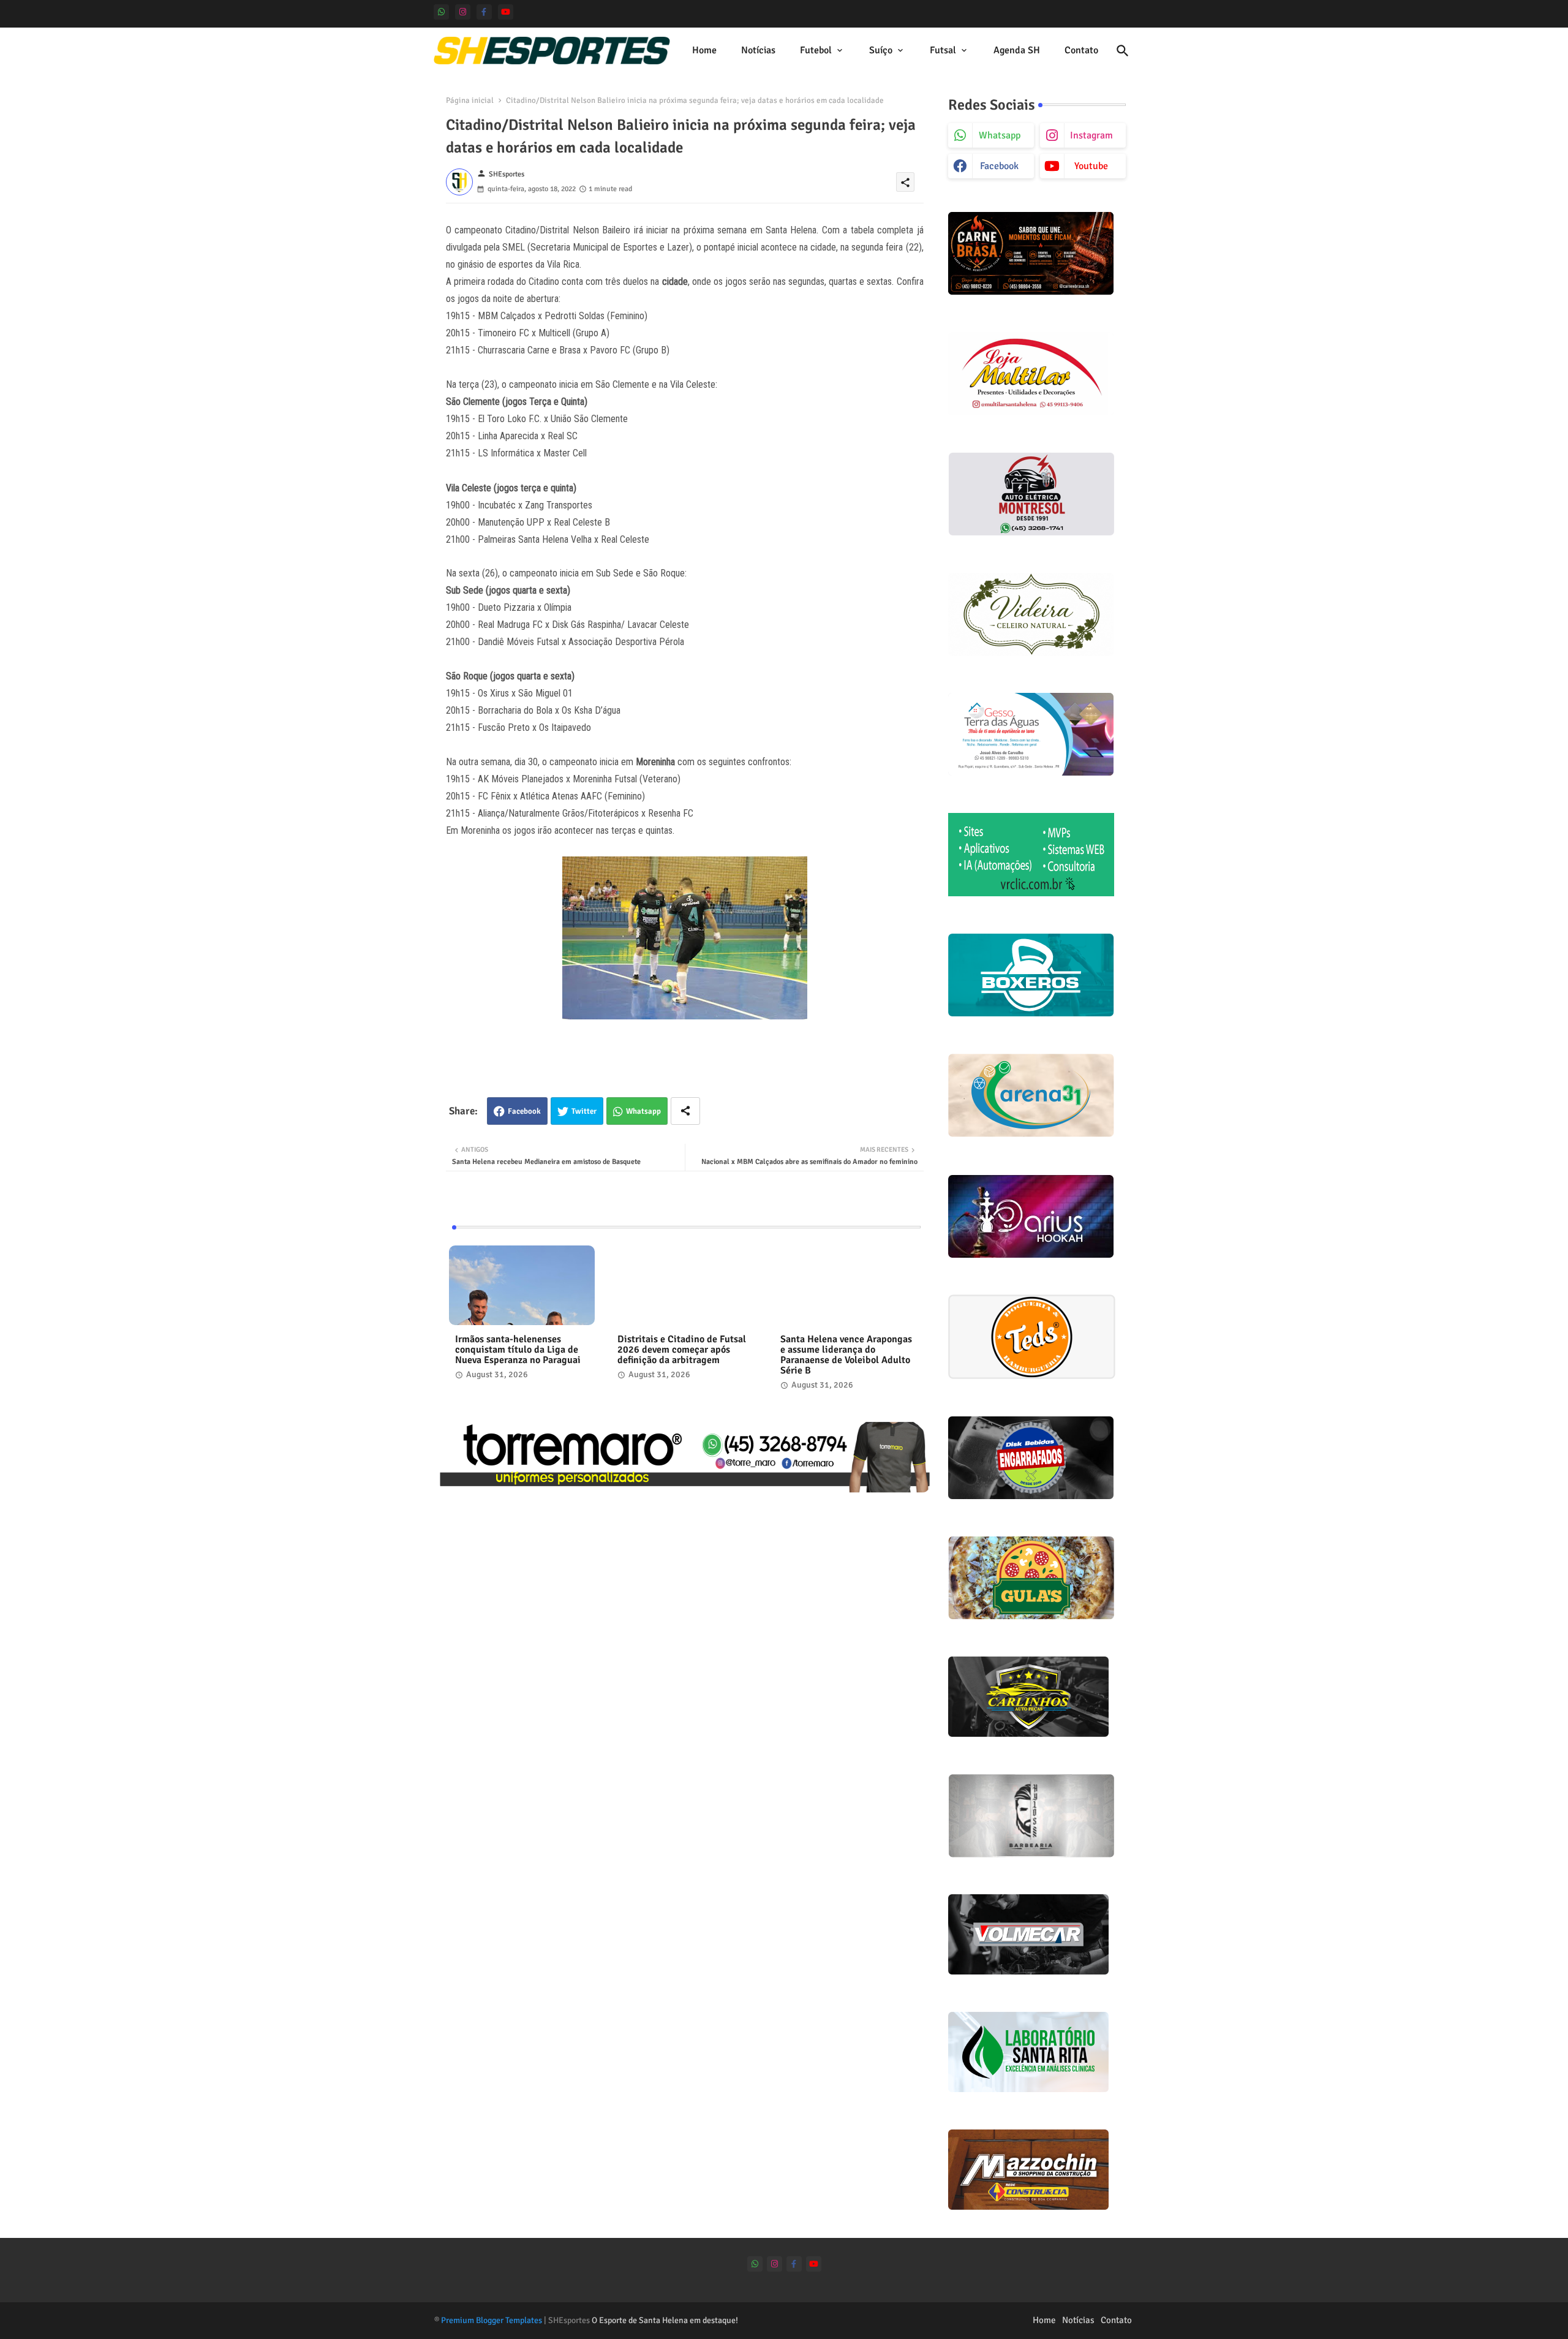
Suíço (881, 50)
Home (704, 50)
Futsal (943, 50)
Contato (1081, 50)
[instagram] (463, 12)
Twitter (584, 1111)
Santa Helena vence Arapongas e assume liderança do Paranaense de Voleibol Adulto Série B (846, 1355)
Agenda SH (1017, 50)
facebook (999, 166)
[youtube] (506, 12)
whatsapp (1000, 135)
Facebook (524, 1111)
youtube (1091, 166)
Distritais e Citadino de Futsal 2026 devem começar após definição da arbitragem (682, 1350)
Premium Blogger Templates (492, 2320)
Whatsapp (643, 1111)
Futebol (816, 50)
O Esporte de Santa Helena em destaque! (665, 2320)
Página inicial (470, 100)
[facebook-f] (484, 12)
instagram (1091, 135)
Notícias (758, 50)
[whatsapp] (441, 12)
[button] (1123, 51)
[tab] (704, 51)
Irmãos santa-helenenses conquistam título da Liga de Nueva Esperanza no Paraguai (518, 1350)
